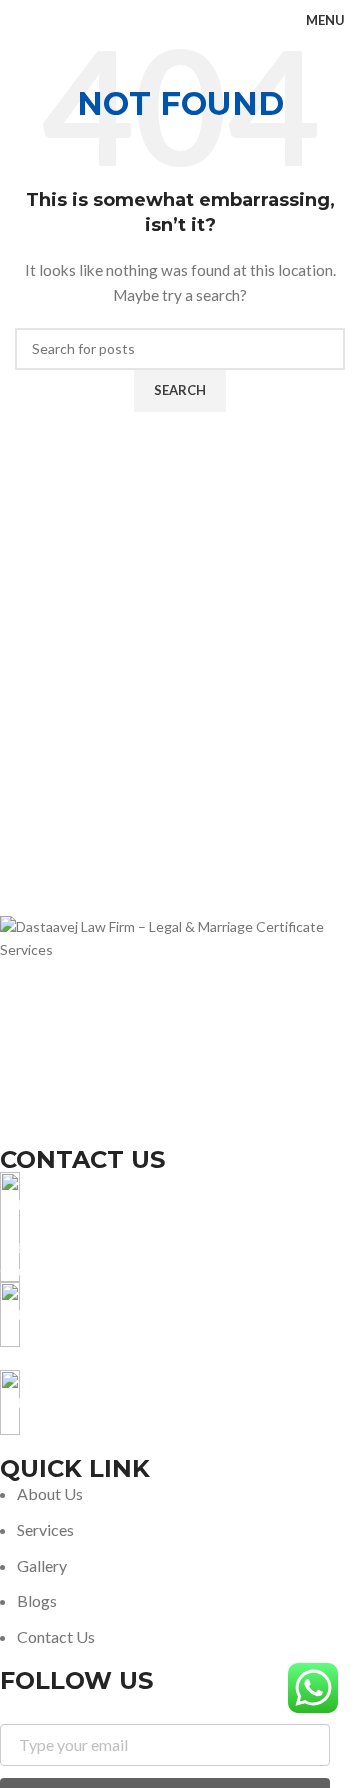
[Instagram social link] (63, 1133)
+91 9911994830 (54, 1357)
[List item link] (165, 1565)
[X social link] (37, 1133)
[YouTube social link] (88, 1133)
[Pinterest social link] (113, 1133)
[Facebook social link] (12, 1133)
